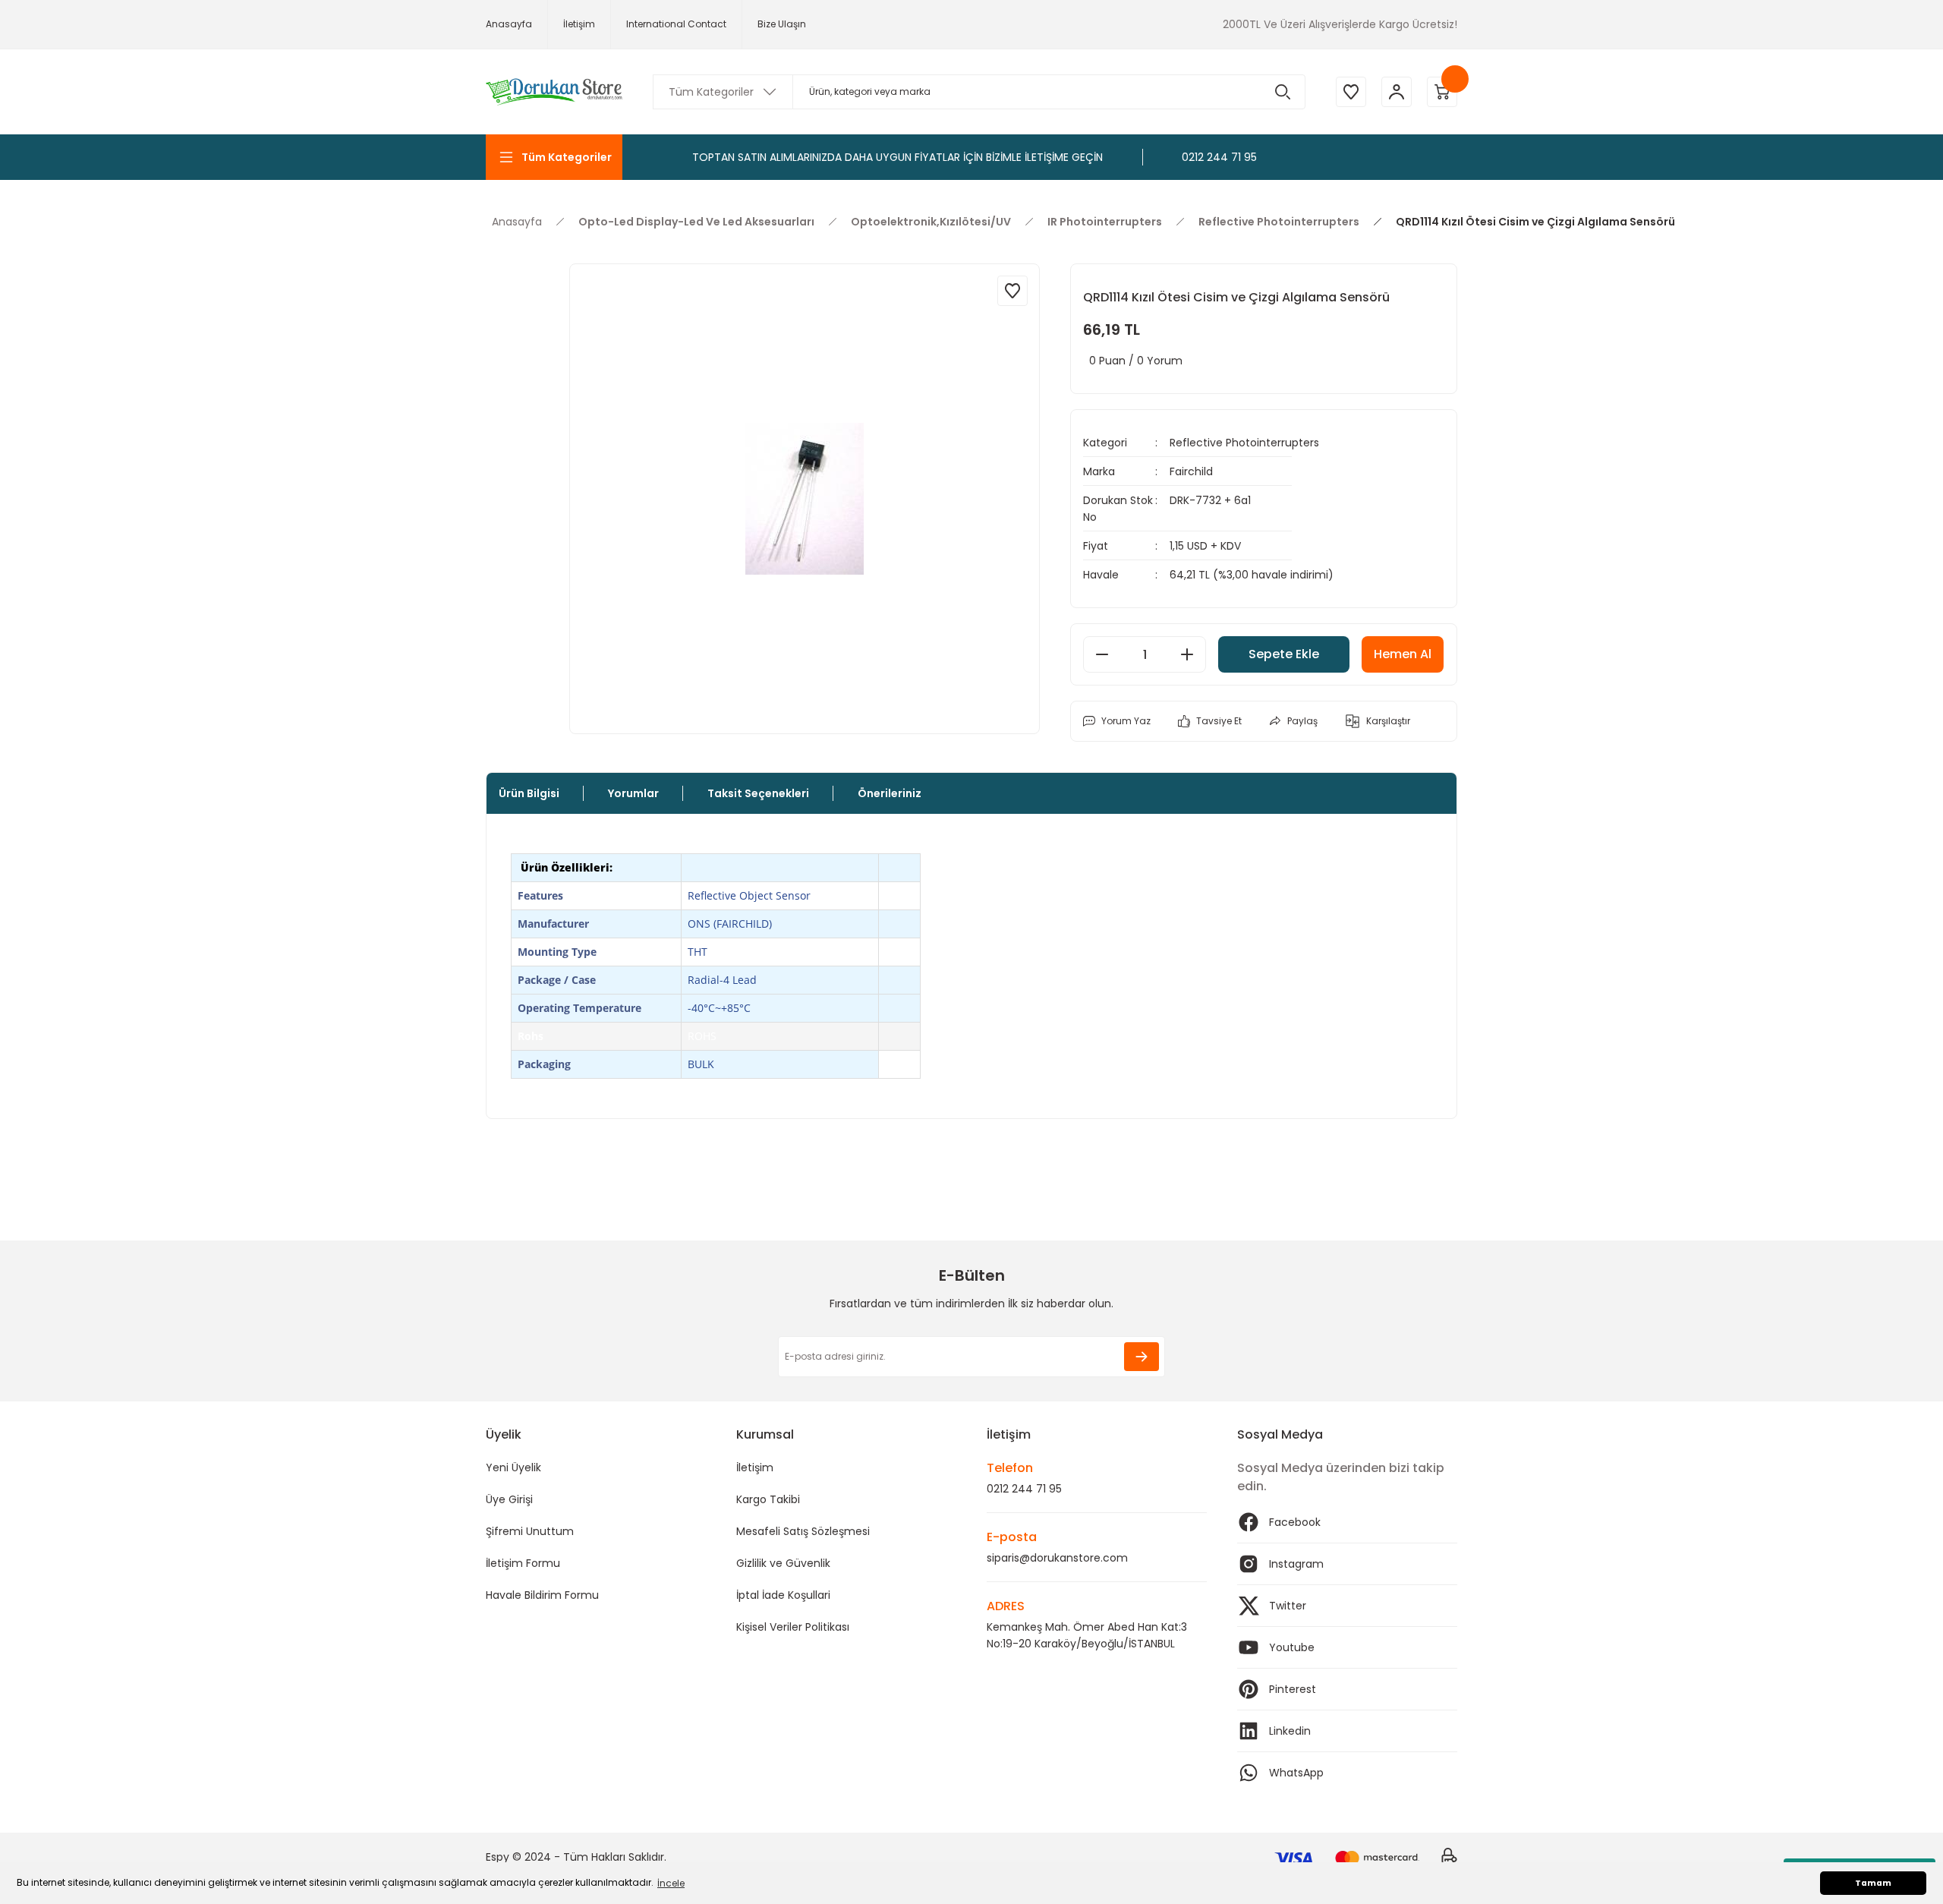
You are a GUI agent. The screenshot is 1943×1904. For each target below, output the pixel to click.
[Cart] (1442, 92)
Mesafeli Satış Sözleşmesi (803, 1531)
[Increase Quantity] (1187, 654)
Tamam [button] (1873, 1883)
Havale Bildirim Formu (542, 1595)
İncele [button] (671, 1883)
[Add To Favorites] (1012, 291)
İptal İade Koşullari (783, 1595)
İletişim (755, 1467)
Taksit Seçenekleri (758, 793)
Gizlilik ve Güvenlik (783, 1563)
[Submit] (1142, 1357)
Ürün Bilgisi (529, 793)
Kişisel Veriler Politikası (793, 1627)
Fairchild (1191, 471)
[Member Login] (1397, 92)
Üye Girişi (509, 1499)
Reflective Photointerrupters (1244, 443)
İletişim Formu (523, 1563)
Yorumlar (633, 793)
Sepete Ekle (1284, 654)
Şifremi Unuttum (530, 1531)
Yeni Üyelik (513, 1467)
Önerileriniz (890, 793)
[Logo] (554, 92)
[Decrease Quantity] (1102, 654)
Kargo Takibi (768, 1499)
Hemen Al (1403, 654)
